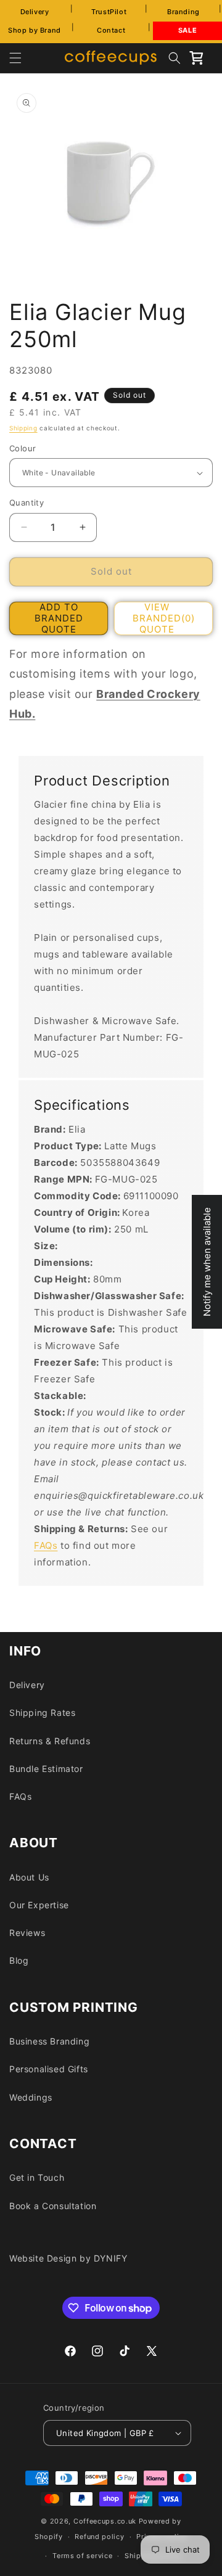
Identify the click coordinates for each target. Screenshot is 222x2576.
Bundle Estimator (46, 1769)
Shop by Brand (35, 30)
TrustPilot (109, 12)
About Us (29, 1877)
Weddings (31, 2097)
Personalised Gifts (49, 2069)
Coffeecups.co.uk (105, 2521)
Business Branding (49, 2041)
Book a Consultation (53, 2206)
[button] (15, 58)
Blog (19, 1960)
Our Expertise (39, 1905)
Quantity (27, 502)
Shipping (23, 428)
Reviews (27, 1933)
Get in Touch (37, 2177)
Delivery (35, 12)
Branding (183, 12)
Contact (111, 30)
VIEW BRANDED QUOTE (164, 618)
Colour (23, 448)
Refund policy (99, 2537)
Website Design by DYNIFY (68, 2258)
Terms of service (82, 2556)
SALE (187, 30)
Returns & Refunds (50, 1741)
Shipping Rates (42, 1713)
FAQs (46, 1545)
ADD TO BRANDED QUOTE (59, 618)
